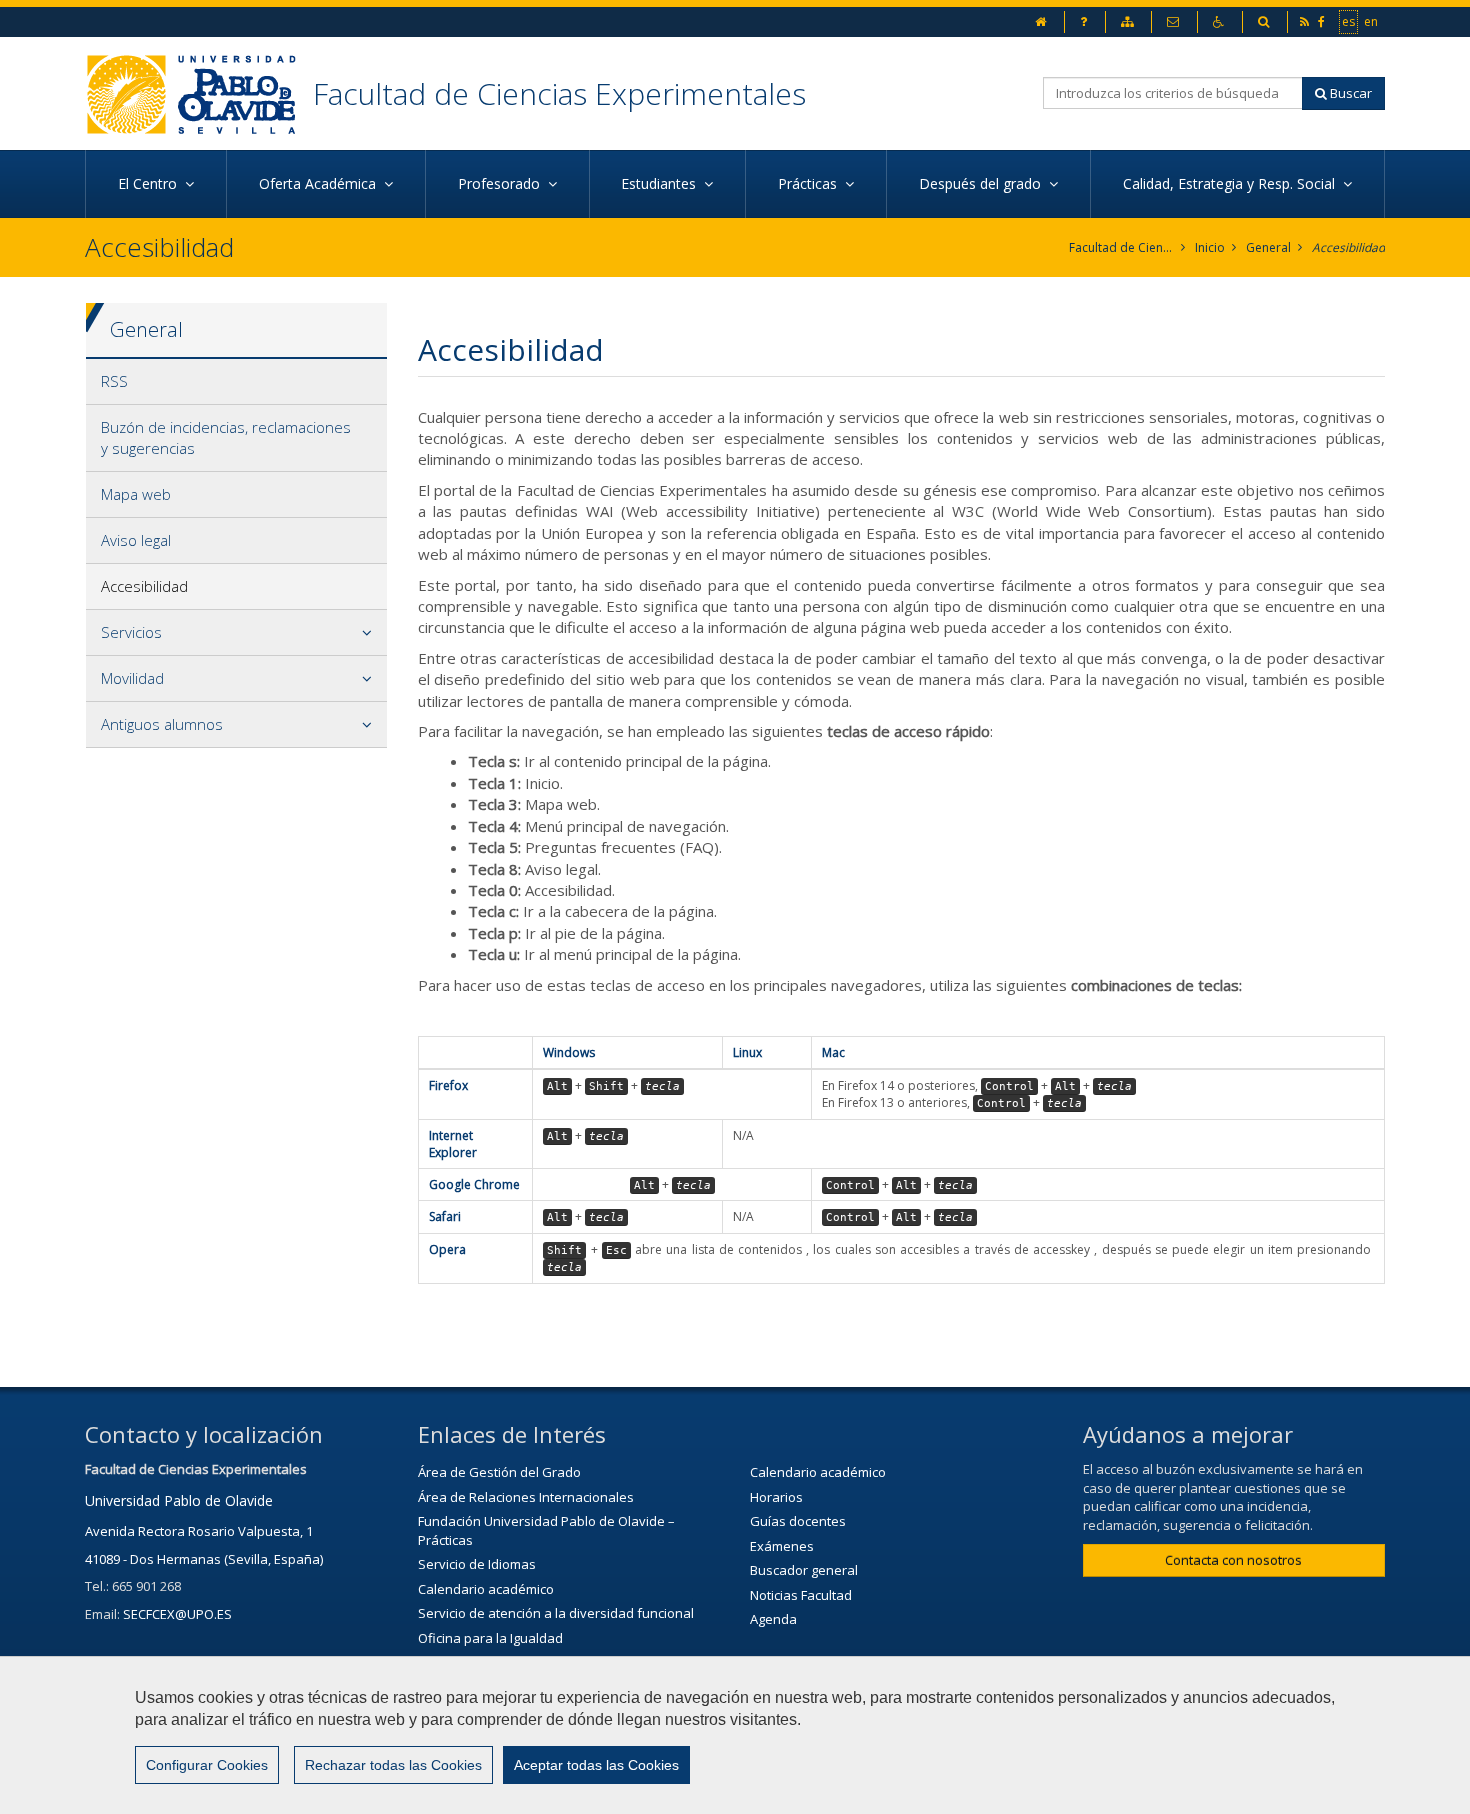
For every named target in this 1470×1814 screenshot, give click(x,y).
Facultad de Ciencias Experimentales (559, 93)
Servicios (131, 632)
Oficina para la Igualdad (490, 1638)
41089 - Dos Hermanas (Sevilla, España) (204, 1559)
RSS (114, 381)
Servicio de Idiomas (477, 1564)
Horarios (776, 1497)
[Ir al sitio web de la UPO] (199, 93)
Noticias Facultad (801, 1595)
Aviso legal (136, 540)
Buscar (1349, 93)
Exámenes (782, 1546)
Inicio (1210, 247)
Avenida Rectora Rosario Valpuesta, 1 (199, 1531)
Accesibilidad (1348, 247)
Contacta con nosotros (1233, 1560)
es (1349, 21)
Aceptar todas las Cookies (596, 1765)
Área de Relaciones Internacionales (526, 1497)
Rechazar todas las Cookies (393, 1765)
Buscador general (804, 1570)
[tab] (236, 382)
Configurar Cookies (207, 1765)
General (1268, 247)
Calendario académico (486, 1589)
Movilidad (132, 678)
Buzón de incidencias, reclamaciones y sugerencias (226, 437)
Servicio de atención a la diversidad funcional (556, 1613)
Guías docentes (798, 1521)
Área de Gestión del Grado (499, 1472)
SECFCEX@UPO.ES (177, 1614)
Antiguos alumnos (162, 724)
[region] (735, 1735)
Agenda (773, 1619)
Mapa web (136, 494)
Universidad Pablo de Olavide (179, 1500)
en (1372, 21)
